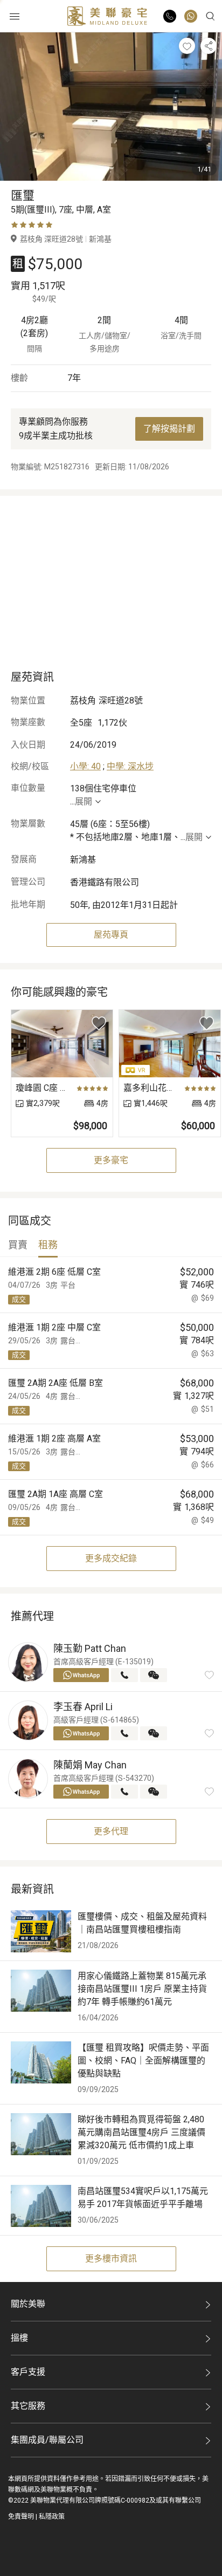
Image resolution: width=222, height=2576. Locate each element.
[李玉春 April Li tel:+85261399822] (124, 1733)
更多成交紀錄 (111, 1558)
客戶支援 (28, 2372)
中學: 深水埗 (130, 766)
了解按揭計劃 (169, 429)
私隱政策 (52, 2517)
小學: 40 (85, 766)
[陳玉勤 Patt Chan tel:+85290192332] (124, 1675)
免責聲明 (21, 2517)
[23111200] (191, 16)
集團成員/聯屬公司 (47, 2440)
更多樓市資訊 (111, 2259)
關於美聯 (28, 2304)
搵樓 (19, 2338)
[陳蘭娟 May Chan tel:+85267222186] (124, 1792)
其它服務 (28, 2406)
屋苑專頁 (111, 935)
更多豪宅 (111, 1160)
